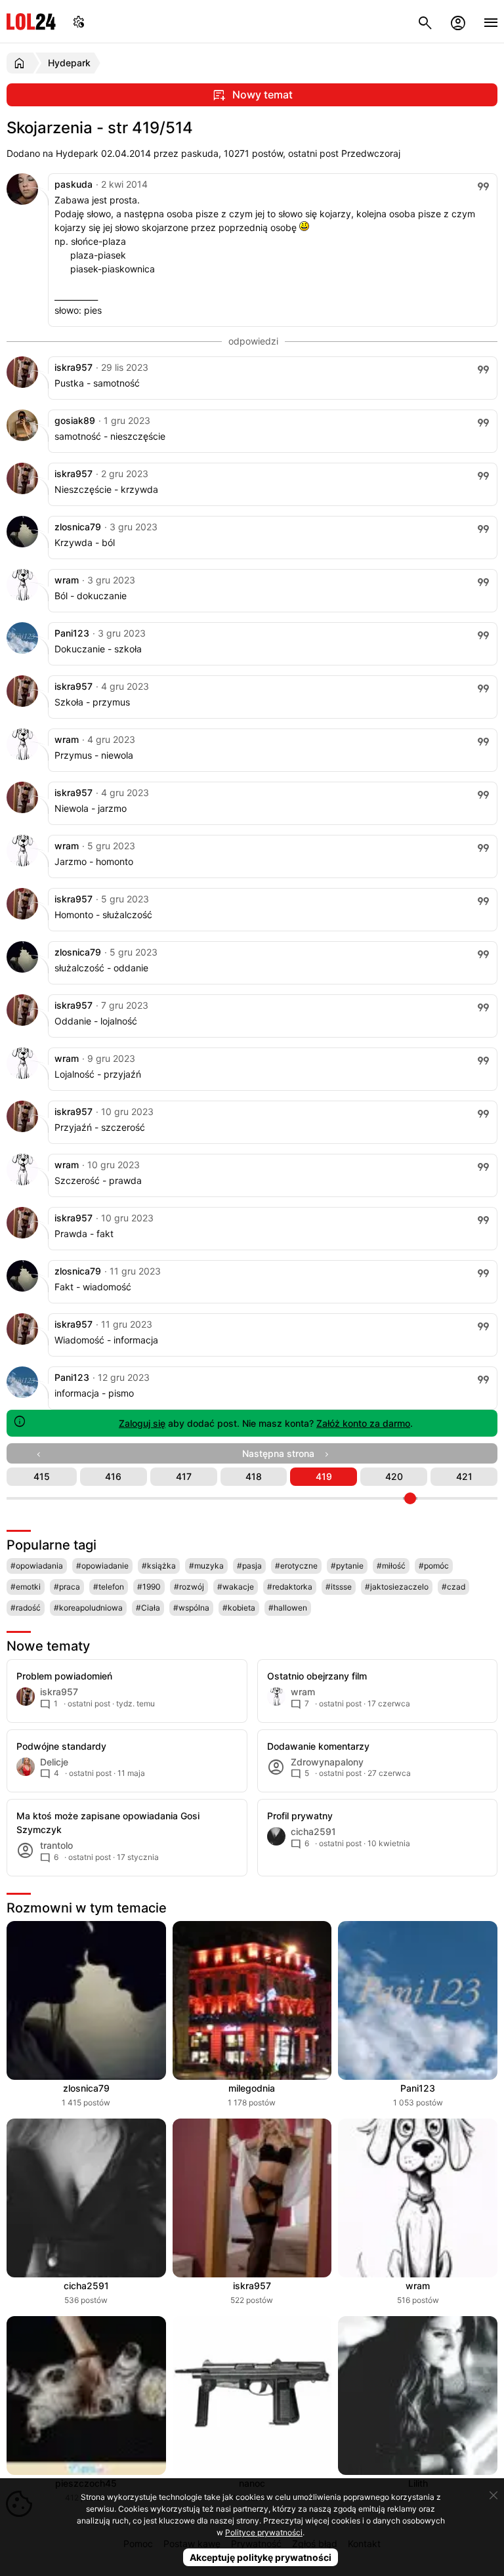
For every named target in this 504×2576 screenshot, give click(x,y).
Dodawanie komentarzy (318, 1746)
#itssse (339, 1587)
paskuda (73, 184)
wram (67, 580)
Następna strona (282, 1453)
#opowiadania (37, 1566)
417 (184, 1476)
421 (464, 1476)
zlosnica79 (78, 527)
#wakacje (236, 1587)
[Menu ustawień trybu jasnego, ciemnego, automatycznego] (79, 21)
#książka (159, 1566)
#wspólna (191, 1608)
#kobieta (239, 1608)
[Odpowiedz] (483, 186)
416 (113, 1476)
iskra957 (73, 367)
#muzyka (206, 1566)
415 (42, 1476)
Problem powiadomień (64, 1676)
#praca (67, 1587)
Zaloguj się (142, 1423)
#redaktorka (290, 1587)
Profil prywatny (300, 1816)
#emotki (26, 1587)
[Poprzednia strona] (42, 1453)
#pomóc (434, 1566)
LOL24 (31, 21)
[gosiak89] (22, 437)
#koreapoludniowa (88, 1608)
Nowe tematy (48, 1646)
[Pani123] (22, 650)
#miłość (391, 1566)
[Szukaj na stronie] (425, 21)
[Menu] (491, 21)
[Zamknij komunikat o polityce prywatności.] (493, 2495)
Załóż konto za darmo (363, 1423)
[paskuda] (22, 201)
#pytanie (347, 1566)
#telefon (109, 1587)
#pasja (249, 1566)
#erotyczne (296, 1566)
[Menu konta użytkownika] (458, 21)
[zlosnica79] (22, 544)
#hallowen (288, 1608)
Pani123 (72, 633)
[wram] (22, 597)
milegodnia (252, 2088)
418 (254, 1476)
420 (394, 1476)
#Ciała (148, 1608)
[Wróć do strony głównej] (21, 63)
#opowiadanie (102, 1566)
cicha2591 (86, 2286)
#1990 (149, 1587)
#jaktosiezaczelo (397, 1587)
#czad (453, 1587)
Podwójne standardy (61, 1746)
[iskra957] (22, 384)
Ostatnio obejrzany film (317, 1676)
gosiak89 (75, 420)
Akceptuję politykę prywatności (261, 2557)
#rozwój (189, 1587)
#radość (26, 1608)
